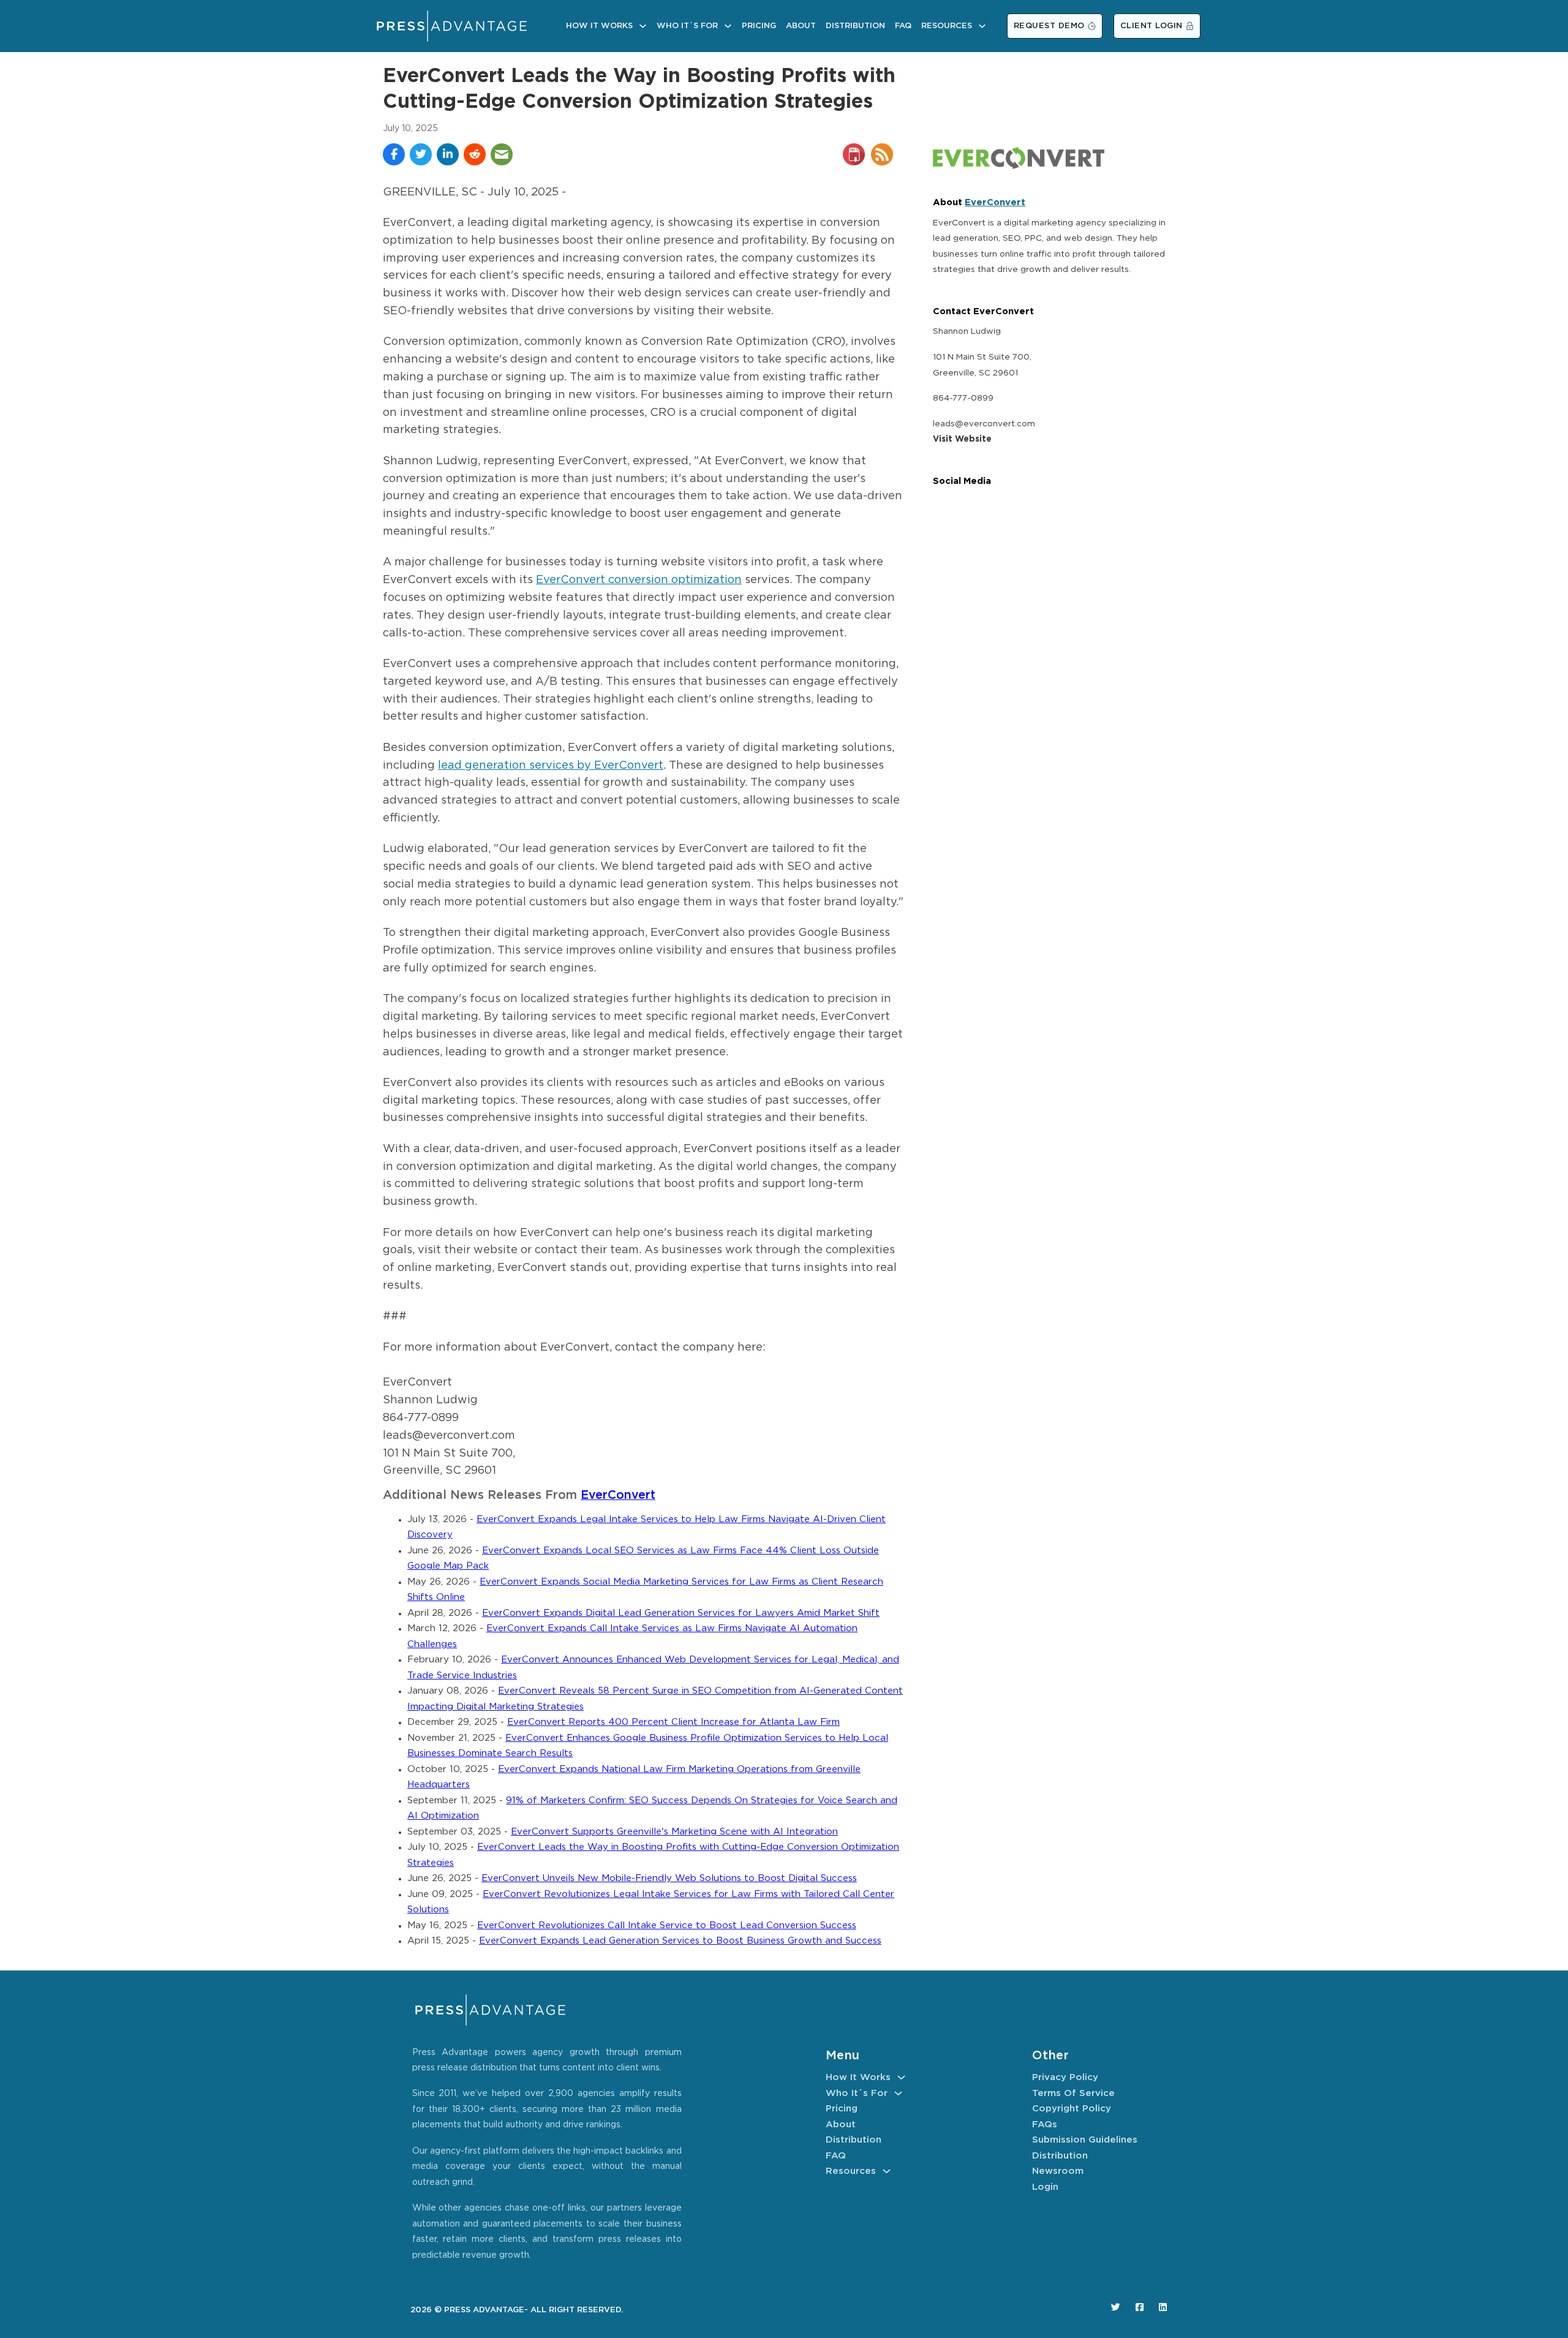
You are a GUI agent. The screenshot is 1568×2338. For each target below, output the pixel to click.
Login (1045, 2187)
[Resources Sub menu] (982, 26)
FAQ (903, 26)
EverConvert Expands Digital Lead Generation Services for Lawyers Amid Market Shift (681, 1613)
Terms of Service (1073, 2093)
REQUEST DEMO (1049, 26)
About (801, 26)
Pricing (759, 26)
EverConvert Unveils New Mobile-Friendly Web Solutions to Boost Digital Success (669, 1878)
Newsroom (1058, 2171)
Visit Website (962, 439)
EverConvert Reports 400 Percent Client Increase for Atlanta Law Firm (673, 1722)
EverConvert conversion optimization (639, 580)
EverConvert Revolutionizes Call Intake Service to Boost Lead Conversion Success (667, 1925)
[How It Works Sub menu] (643, 26)
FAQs (1045, 2125)
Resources (947, 26)
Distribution (855, 26)
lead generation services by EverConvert (551, 766)
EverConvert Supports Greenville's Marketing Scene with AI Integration (674, 1832)
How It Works (599, 26)
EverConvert (618, 1495)
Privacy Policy (1065, 2077)
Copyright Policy (1072, 2109)
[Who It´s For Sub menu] (728, 26)
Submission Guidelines (1085, 2140)
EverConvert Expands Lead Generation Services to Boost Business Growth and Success (680, 1941)
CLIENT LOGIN (1151, 26)
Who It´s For (687, 26)
